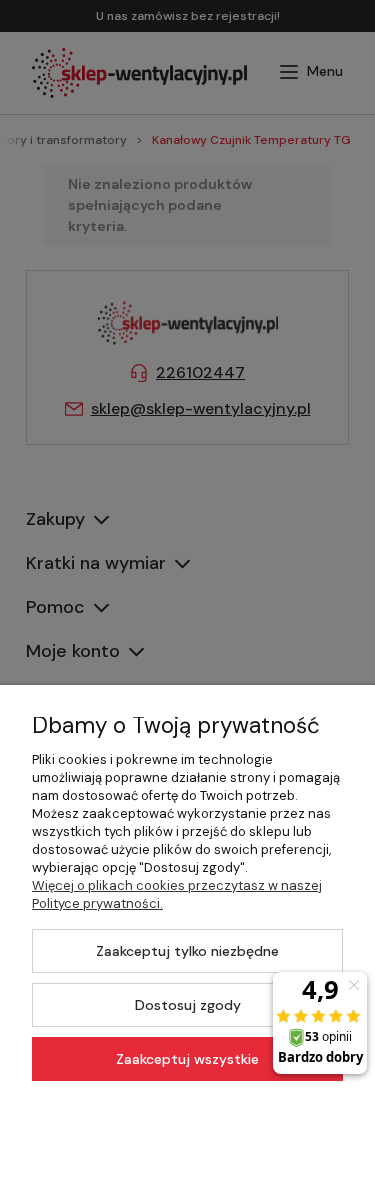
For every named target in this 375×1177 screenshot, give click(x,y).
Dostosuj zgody (188, 1005)
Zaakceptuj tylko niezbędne (187, 951)
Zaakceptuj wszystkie (187, 1059)
